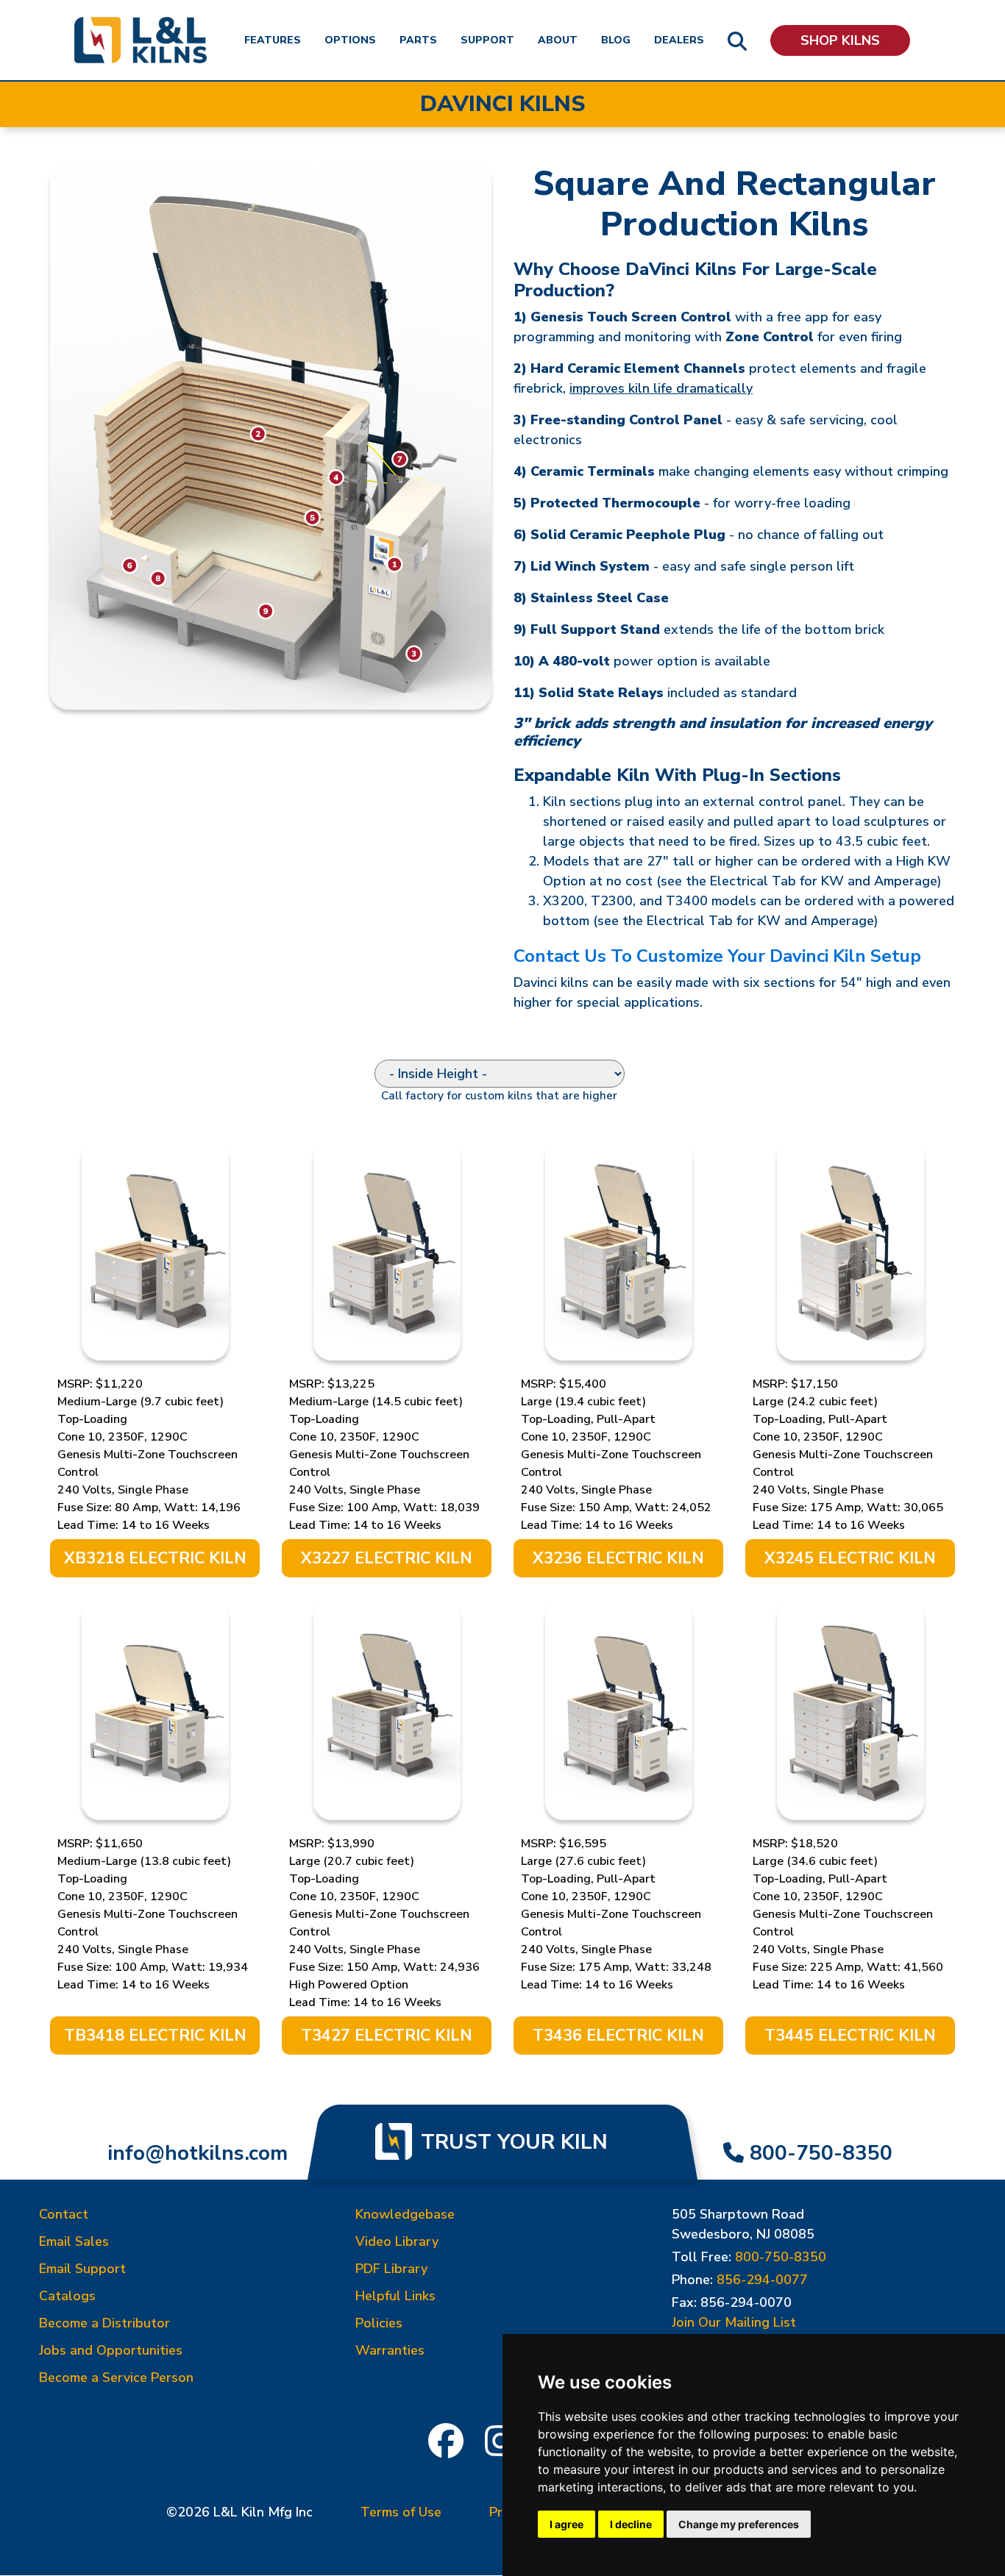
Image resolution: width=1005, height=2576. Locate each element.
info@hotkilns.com (198, 2153)
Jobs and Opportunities (111, 2350)
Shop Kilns (840, 40)
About (558, 40)
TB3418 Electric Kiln (155, 2036)
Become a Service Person (116, 2377)
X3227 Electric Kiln (387, 1558)
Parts (418, 40)
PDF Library (391, 2269)
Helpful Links (395, 2296)
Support (487, 40)
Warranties (390, 2350)
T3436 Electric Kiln (618, 2036)
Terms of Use (401, 2512)
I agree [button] (567, 2524)
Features (273, 40)
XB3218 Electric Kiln (155, 1558)
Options (350, 40)
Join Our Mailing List (734, 2322)
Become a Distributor (104, 2323)
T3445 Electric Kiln (850, 2036)
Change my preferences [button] (739, 2524)
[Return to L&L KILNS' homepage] (141, 40)
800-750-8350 (821, 2153)
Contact (64, 2214)
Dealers (679, 40)
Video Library (397, 2241)
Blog (616, 40)
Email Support (82, 2269)
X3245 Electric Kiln (850, 1558)
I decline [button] (631, 2524)
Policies (379, 2323)
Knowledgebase (405, 2214)
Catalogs (67, 2296)
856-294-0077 (762, 2280)
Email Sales (74, 2241)
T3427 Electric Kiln (387, 2036)
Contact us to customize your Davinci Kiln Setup (717, 956)
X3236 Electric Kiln (618, 1558)
